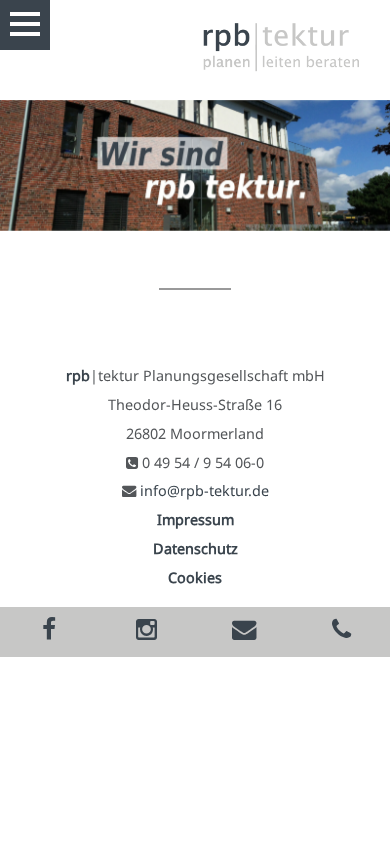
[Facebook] (49, 632)
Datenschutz (195, 548)
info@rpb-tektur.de (204, 490)
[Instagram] (147, 632)
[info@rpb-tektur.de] (244, 632)
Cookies (195, 577)
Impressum (195, 519)
